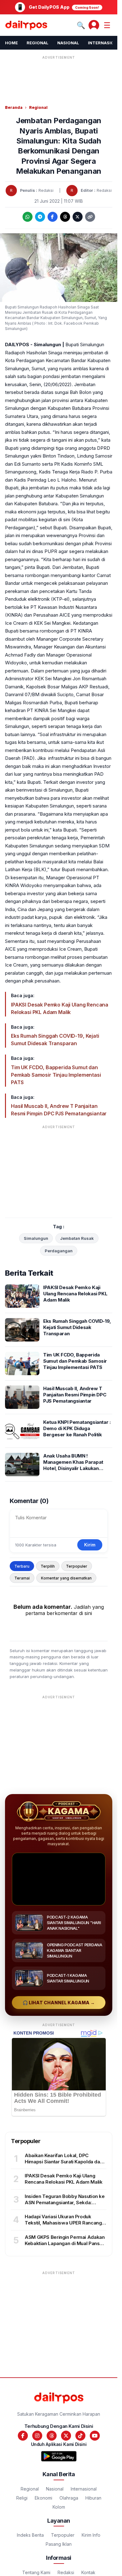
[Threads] (65, 217)
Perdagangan (59, 1251)
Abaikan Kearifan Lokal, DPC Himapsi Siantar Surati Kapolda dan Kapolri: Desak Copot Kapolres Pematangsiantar (64, 2165)
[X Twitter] (66, 2436)
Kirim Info (91, 2535)
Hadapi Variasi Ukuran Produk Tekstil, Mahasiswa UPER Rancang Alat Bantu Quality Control (63, 2223)
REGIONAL (38, 43)
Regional (38, 107)
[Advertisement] (61, 77)
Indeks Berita (30, 2535)
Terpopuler (77, 1566)
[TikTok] (80, 2436)
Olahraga (69, 2498)
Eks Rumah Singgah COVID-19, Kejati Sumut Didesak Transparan (55, 1040)
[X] (78, 217)
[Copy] (90, 217)
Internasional (84, 2489)
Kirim (90, 1545)
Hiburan (93, 2498)
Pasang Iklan (59, 2544)
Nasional (55, 2489)
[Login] (94, 25)
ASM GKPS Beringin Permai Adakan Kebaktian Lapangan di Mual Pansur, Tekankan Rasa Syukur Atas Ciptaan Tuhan (65, 2247)
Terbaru (22, 1566)
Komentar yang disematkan (66, 1578)
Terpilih (48, 1566)
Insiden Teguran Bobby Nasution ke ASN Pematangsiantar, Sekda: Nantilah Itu (65, 2203)
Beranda (14, 107)
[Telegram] (40, 217)
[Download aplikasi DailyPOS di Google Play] (59, 2456)
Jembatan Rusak (77, 1238)
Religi (22, 2498)
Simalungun (36, 1238)
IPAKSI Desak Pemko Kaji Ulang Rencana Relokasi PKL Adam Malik (60, 1008)
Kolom (59, 2507)
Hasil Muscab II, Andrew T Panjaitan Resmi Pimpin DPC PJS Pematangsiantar (59, 1110)
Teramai (22, 1578)
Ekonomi (43, 2498)
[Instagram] (37, 2436)
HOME (11, 43)
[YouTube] (95, 2436)
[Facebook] (53, 217)
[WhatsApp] (28, 217)
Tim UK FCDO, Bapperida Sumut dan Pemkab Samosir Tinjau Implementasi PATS (56, 1075)
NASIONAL (68, 43)
